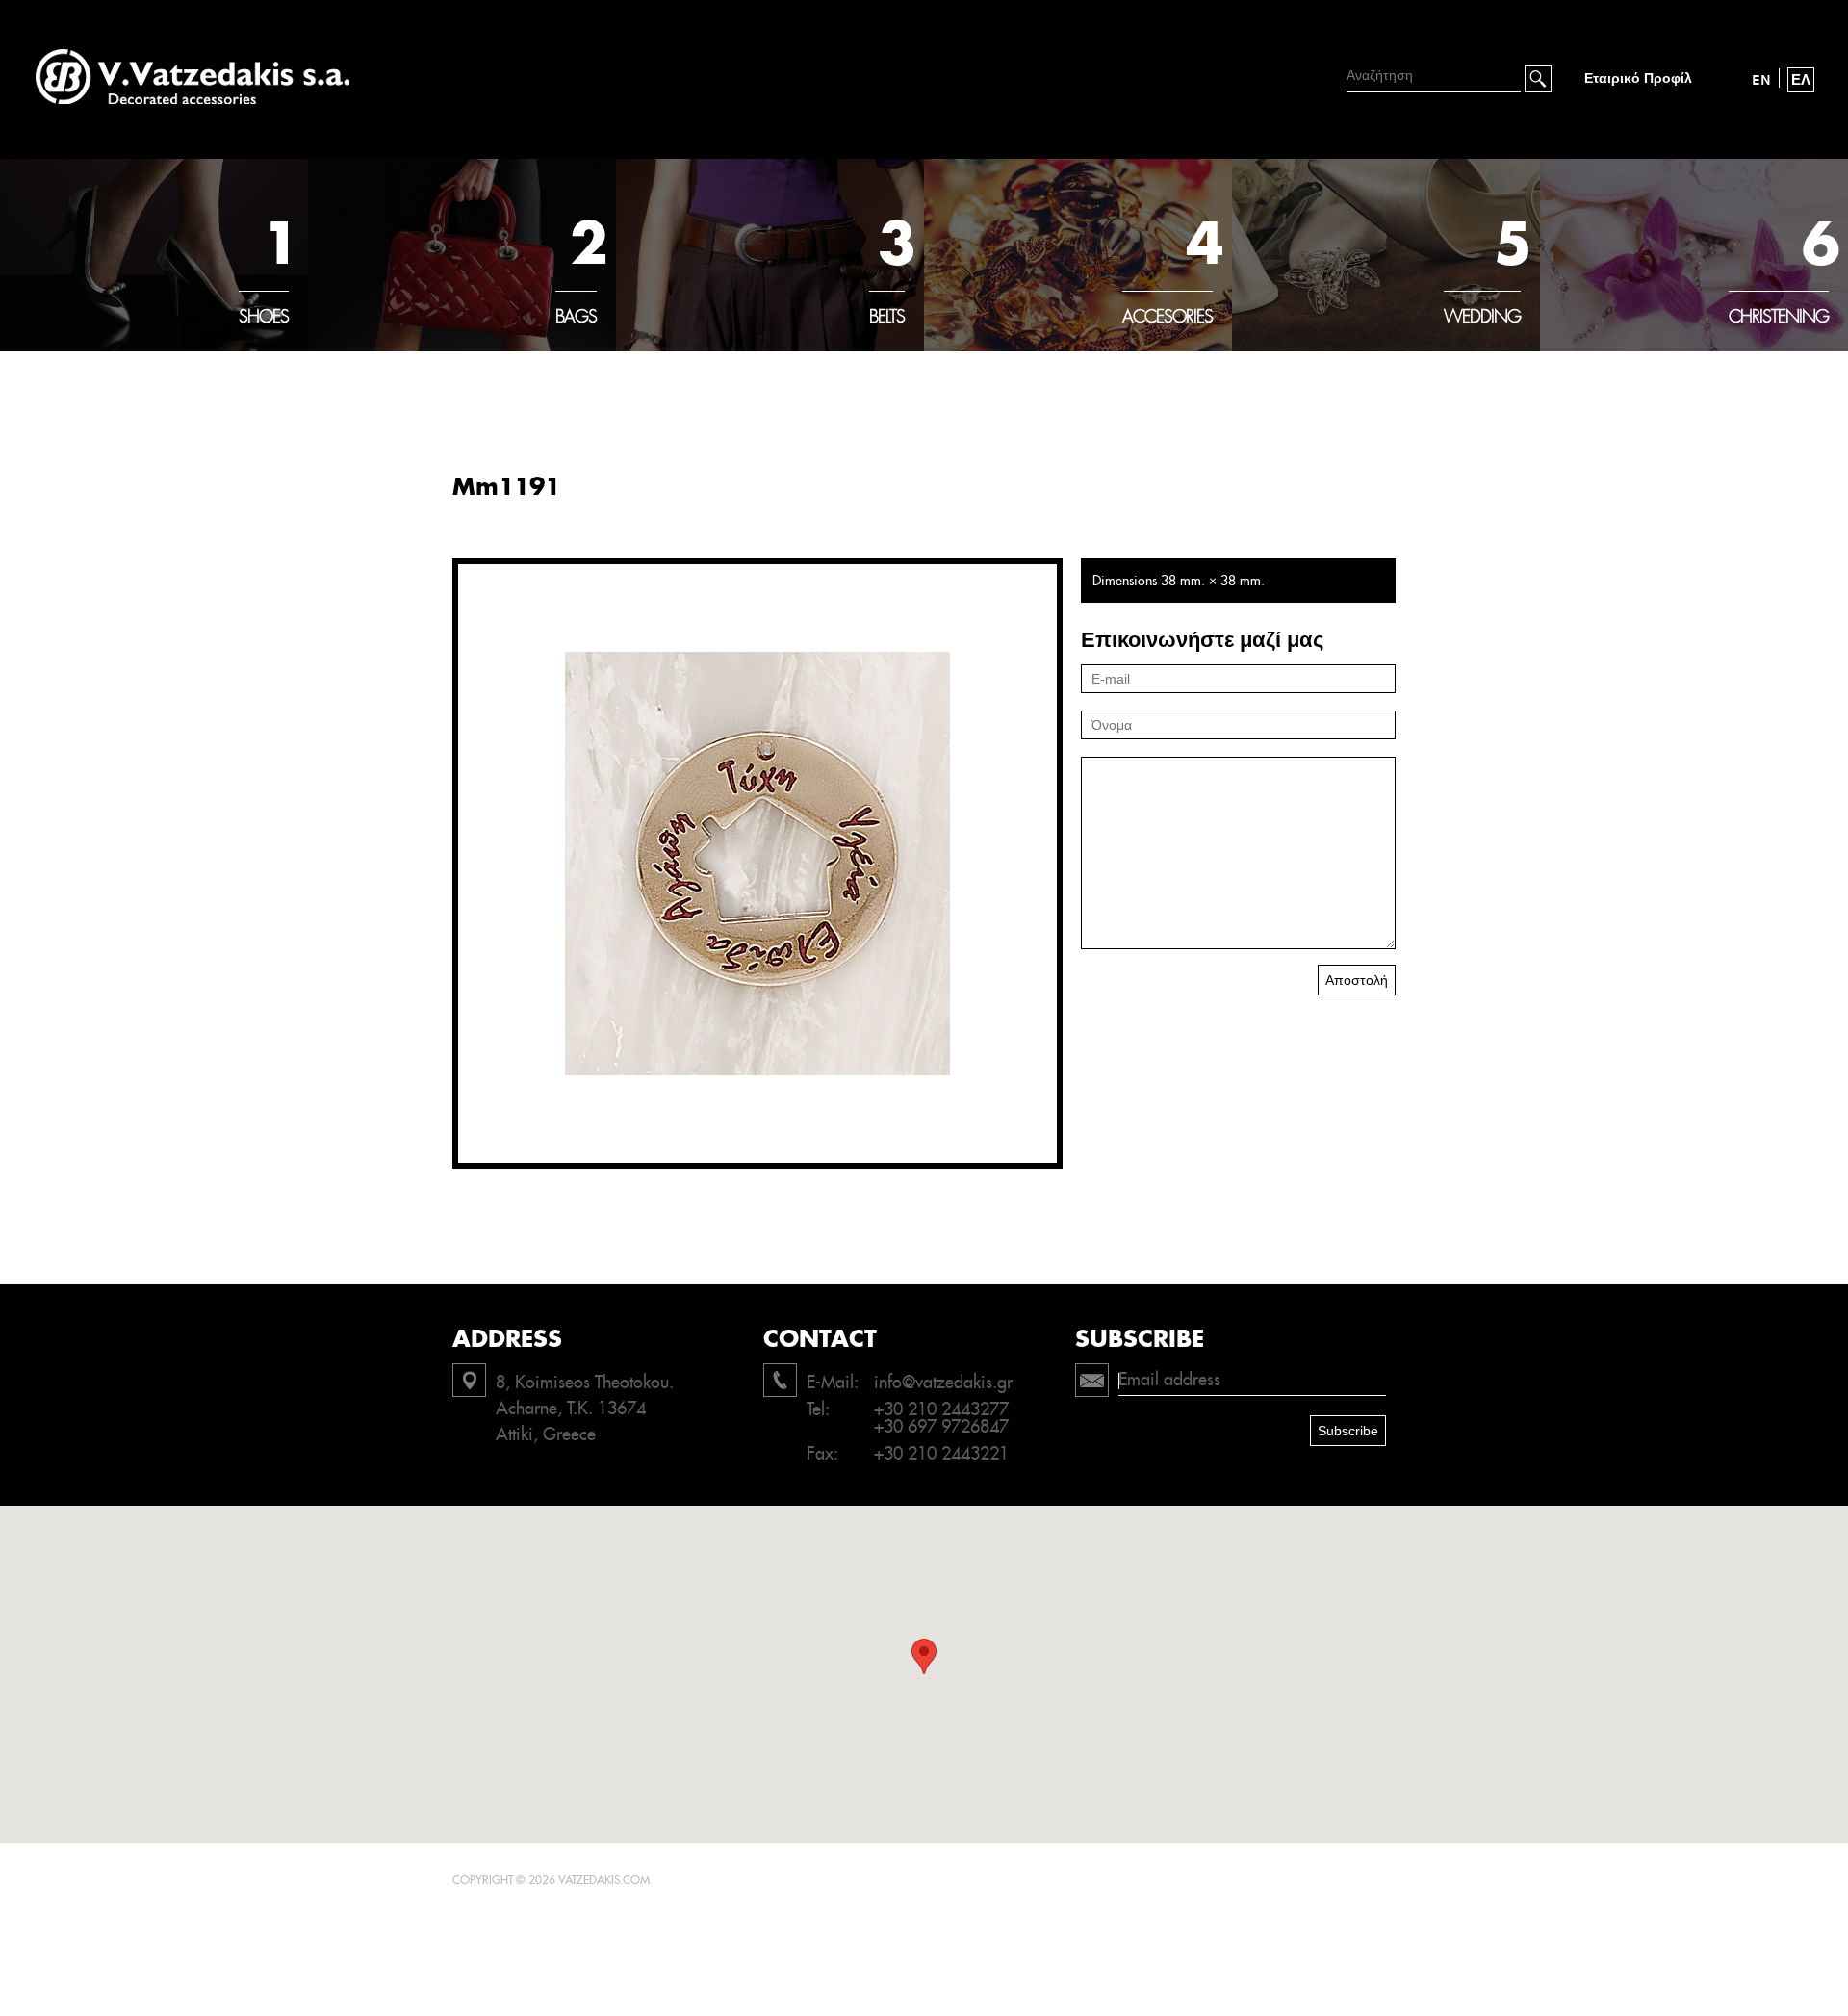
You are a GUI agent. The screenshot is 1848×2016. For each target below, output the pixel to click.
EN (1761, 80)
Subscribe (1348, 1431)
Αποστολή (1357, 980)
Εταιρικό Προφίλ (1638, 78)
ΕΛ (1801, 80)
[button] (924, 1656)
